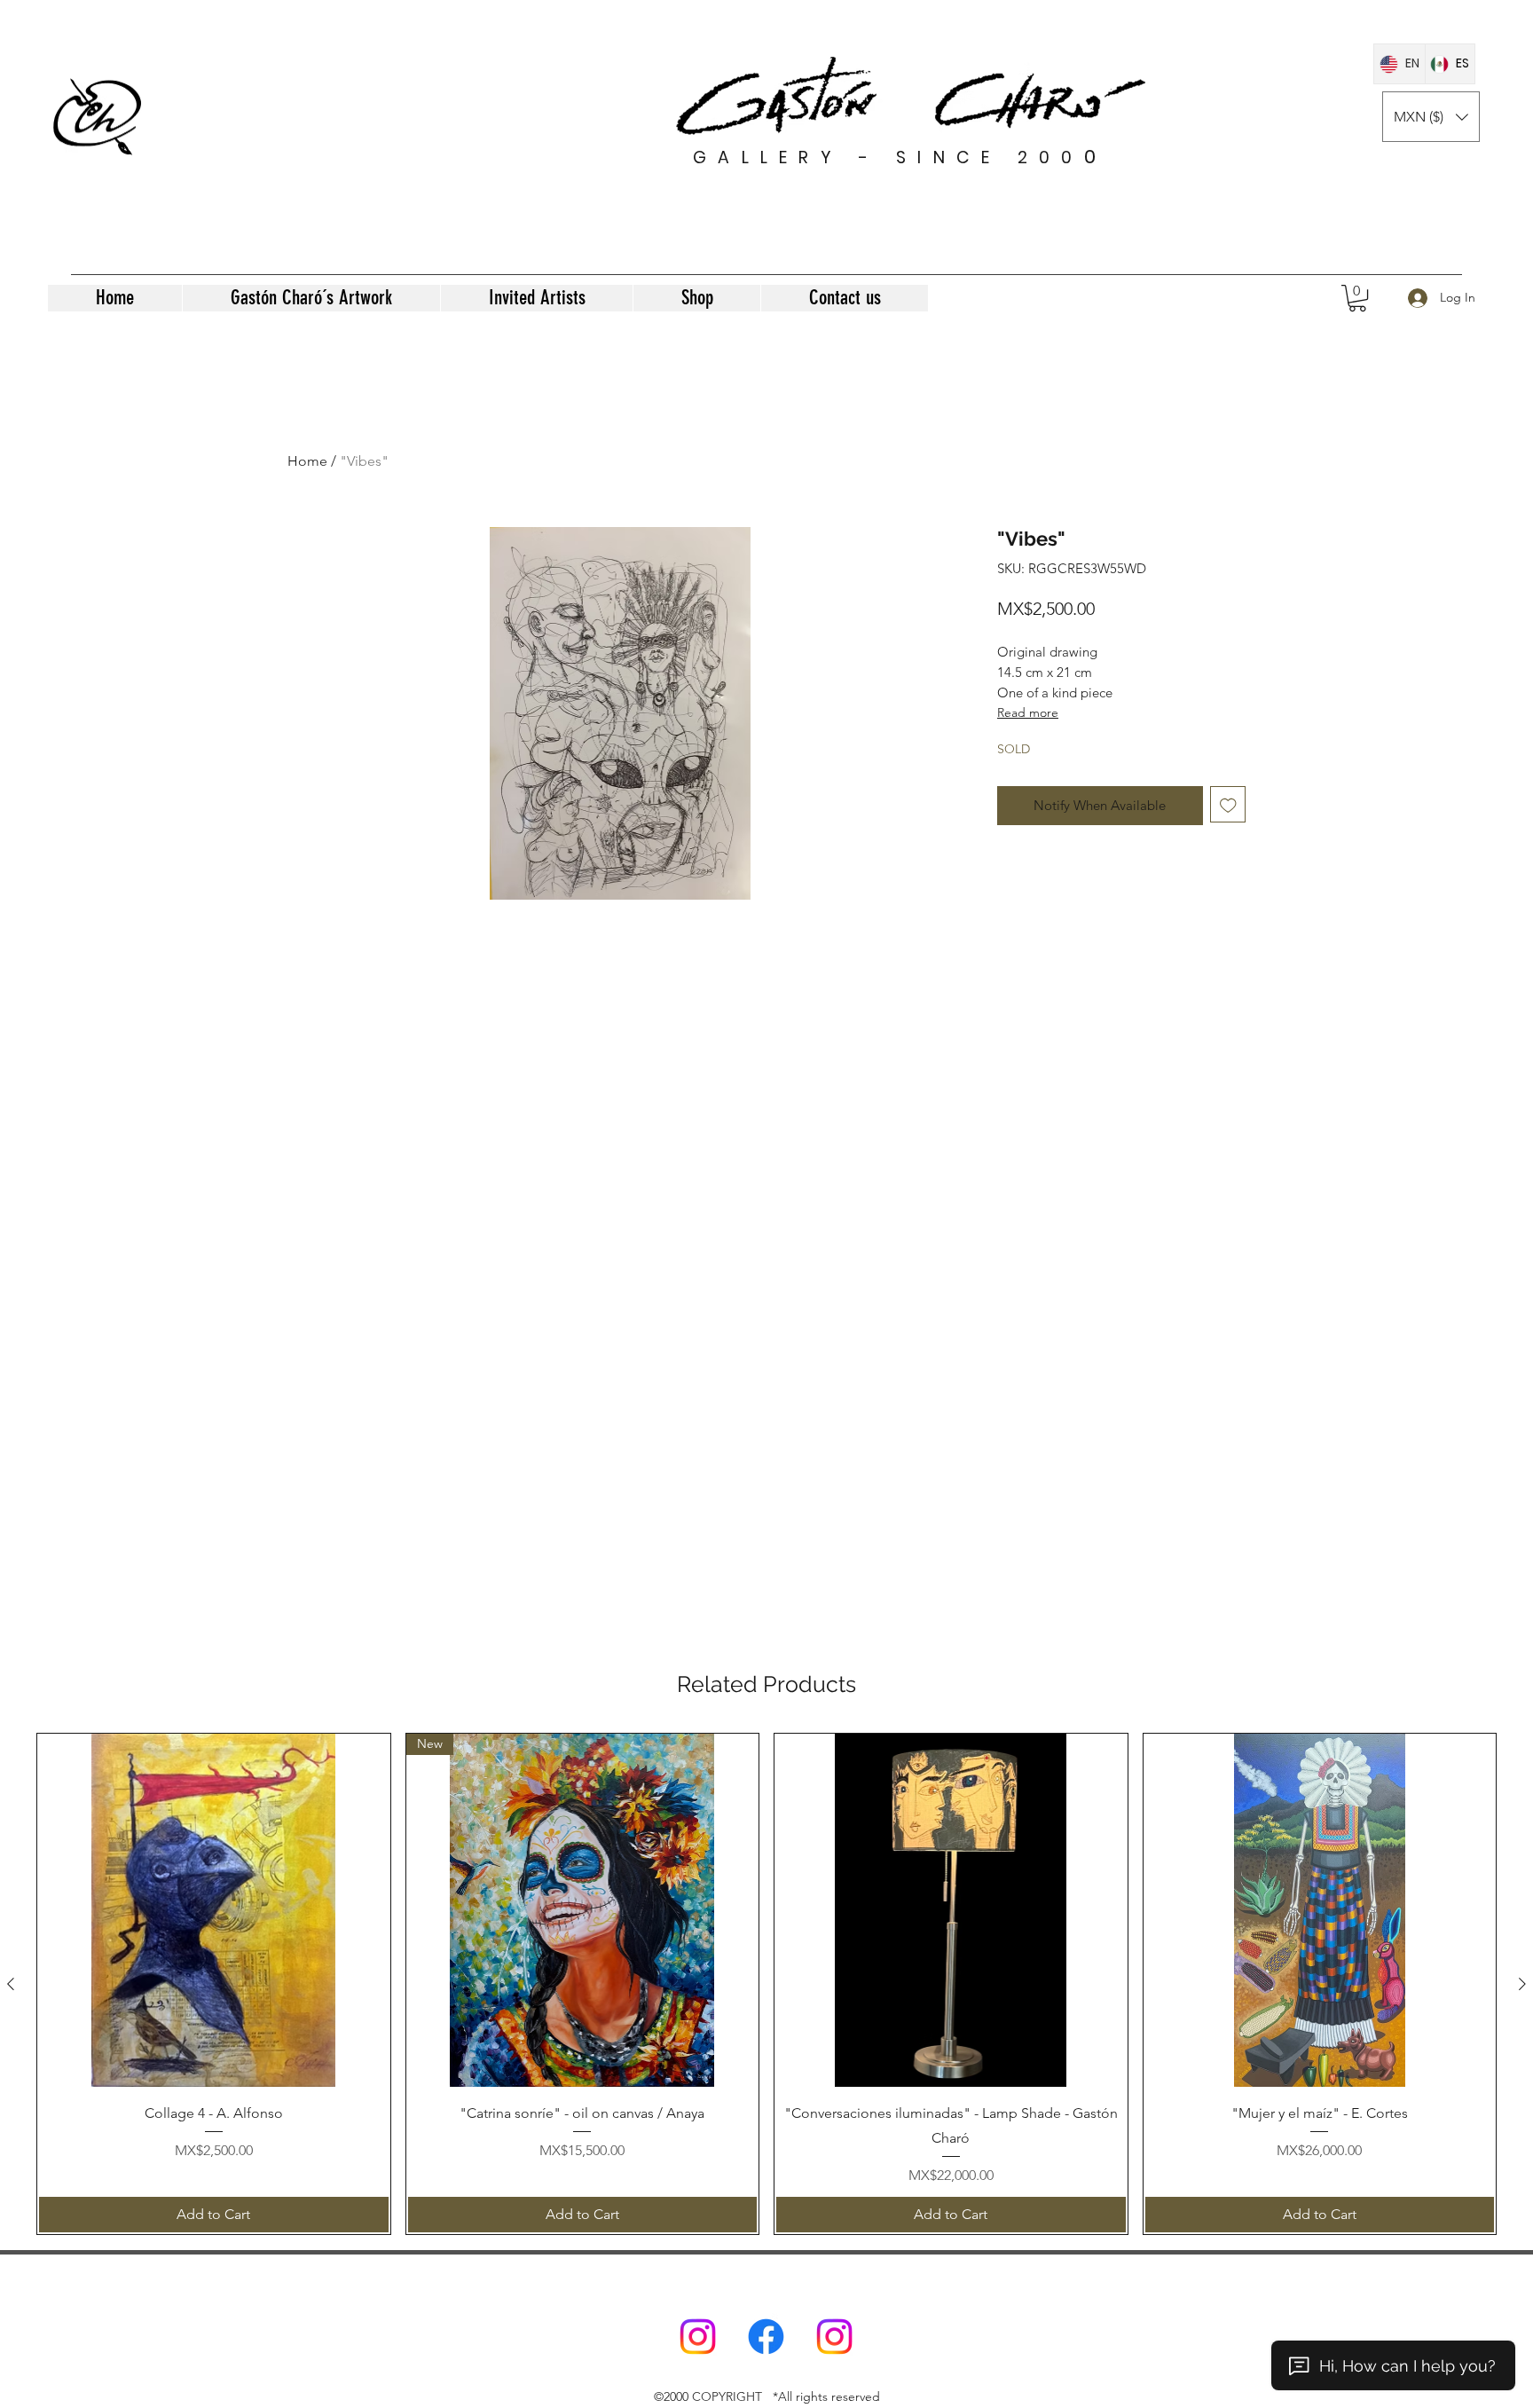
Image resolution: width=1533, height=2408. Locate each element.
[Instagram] (698, 2337)
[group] (766, 1983)
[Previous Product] (11, 1984)
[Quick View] (214, 1910)
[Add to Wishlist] (1228, 804)
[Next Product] (1522, 1984)
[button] (1431, 117)
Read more (1028, 712)
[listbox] (1431, 117)
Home (307, 461)
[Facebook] (766, 2337)
